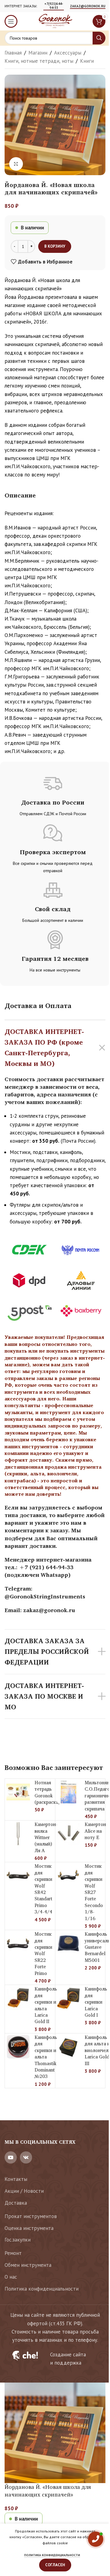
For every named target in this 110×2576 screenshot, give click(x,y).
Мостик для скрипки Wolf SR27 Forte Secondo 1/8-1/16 (94, 1892)
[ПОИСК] (99, 38)
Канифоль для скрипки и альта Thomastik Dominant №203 (46, 2057)
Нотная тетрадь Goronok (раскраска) (47, 1792)
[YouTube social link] (11, 2157)
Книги (87, 61)
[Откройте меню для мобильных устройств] (11, 21)
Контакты (16, 2179)
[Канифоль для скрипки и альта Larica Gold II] (18, 1998)
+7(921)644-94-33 (54, 6)
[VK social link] (26, 2157)
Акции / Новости (24, 2191)
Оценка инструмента (29, 2228)
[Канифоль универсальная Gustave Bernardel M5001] (69, 1943)
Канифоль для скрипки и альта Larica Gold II (46, 2005)
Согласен (55, 2565)
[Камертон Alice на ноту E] (69, 1834)
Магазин (38, 53)
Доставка (16, 2203)
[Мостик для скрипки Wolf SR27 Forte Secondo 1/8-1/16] (69, 1875)
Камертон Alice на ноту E (95, 1831)
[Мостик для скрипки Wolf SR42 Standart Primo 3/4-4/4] (18, 1875)
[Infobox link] (55, 2359)
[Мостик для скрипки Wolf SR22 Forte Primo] (18, 1943)
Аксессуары (68, 53)
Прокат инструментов (31, 2216)
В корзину (55, 246)
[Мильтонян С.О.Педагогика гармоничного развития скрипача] (69, 1792)
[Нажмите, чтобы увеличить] (16, 164)
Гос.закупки (18, 2240)
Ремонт (13, 2253)
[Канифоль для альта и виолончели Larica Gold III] (69, 2047)
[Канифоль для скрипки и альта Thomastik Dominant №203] (18, 2047)
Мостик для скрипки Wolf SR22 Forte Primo (43, 1953)
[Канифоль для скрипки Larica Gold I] (69, 1998)
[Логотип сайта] (55, 21)
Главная (13, 53)
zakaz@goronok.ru (88, 6)
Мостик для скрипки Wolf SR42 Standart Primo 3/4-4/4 (43, 1889)
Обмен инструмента (28, 2265)
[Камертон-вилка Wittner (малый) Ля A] (18, 1834)
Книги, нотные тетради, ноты (39, 61)
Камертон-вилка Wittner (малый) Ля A (46, 1837)
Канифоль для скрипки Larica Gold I (96, 2002)
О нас (11, 2277)
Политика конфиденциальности (42, 2289)
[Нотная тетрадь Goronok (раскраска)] (18, 1792)
